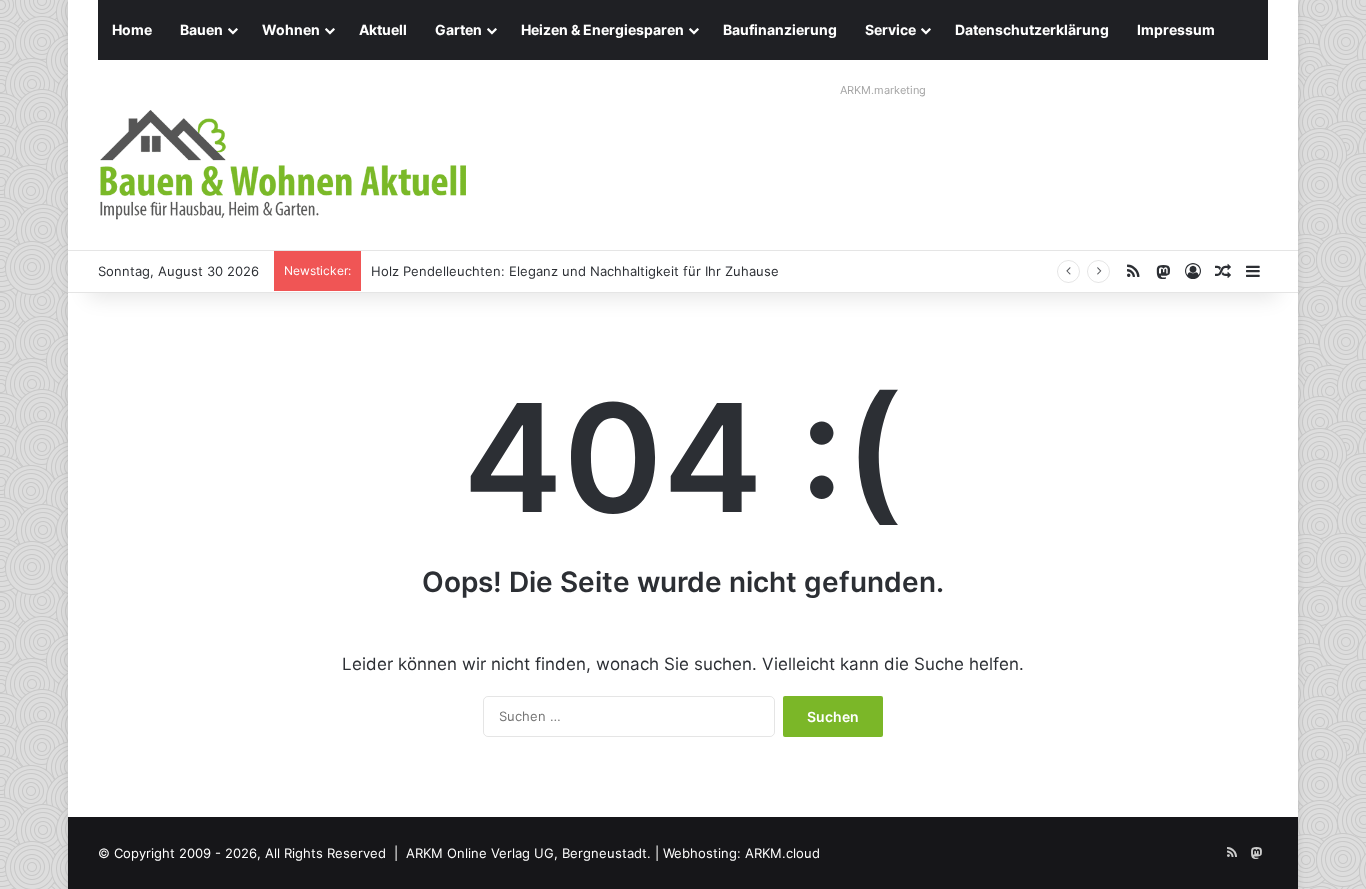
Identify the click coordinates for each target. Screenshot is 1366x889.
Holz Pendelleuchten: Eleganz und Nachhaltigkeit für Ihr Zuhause (575, 271)
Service (890, 29)
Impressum (1176, 29)
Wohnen (291, 29)
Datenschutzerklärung (1032, 29)
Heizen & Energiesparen (602, 29)
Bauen (201, 29)
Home (132, 29)
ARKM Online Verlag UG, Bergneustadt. (528, 853)
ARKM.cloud (782, 853)
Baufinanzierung (780, 29)
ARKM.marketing (883, 90)
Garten (458, 29)
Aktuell (383, 29)
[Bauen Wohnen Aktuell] (283, 165)
